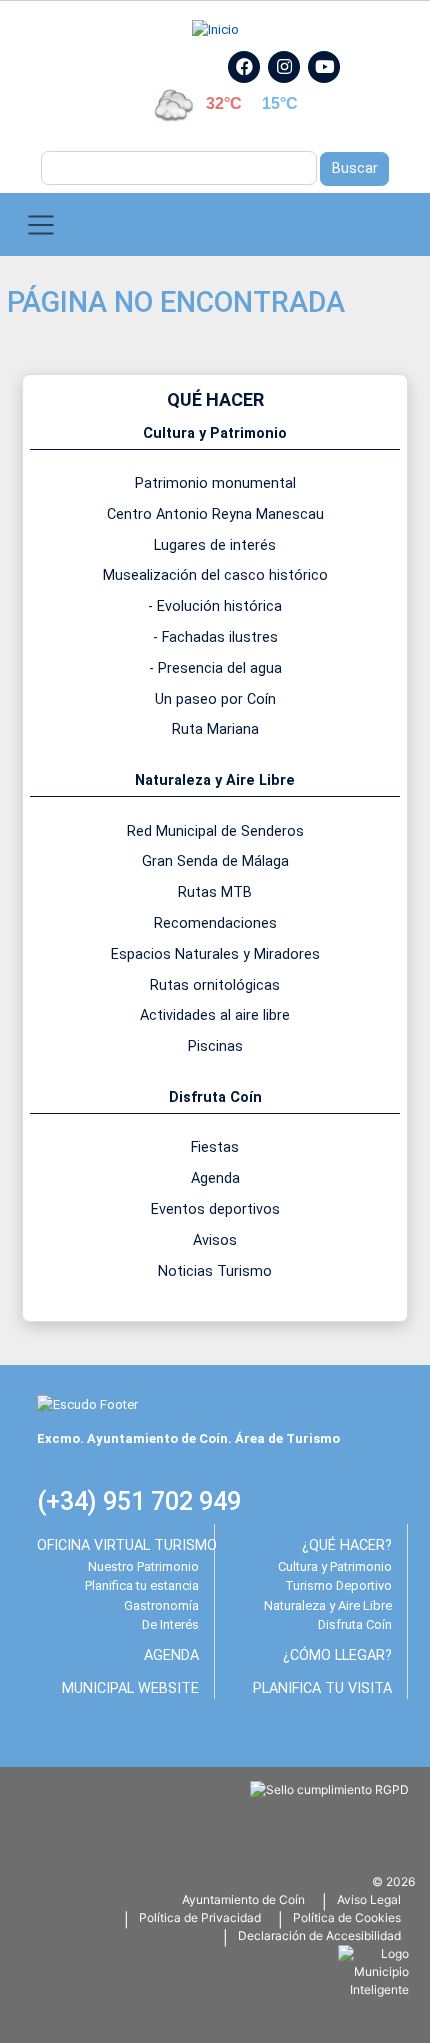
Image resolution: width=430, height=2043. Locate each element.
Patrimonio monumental (215, 483)
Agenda (215, 1178)
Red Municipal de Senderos (215, 831)
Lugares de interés (215, 545)
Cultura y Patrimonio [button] (215, 433)
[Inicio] (215, 30)
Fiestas (215, 1147)
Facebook (254, 88)
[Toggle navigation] (41, 224)
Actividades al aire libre (215, 1015)
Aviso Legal (369, 1899)
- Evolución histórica (215, 606)
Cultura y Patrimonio (335, 1566)
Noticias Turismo (215, 1271)
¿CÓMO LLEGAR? (337, 1655)
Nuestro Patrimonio (143, 1566)
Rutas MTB (215, 892)
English (165, 60)
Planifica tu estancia (142, 1585)
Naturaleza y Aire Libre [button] (215, 780)
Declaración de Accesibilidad (319, 1935)
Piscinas (215, 1046)
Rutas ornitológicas (215, 985)
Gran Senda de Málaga (215, 861)
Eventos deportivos (215, 1209)
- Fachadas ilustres (215, 637)
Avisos (215, 1240)
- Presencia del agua (215, 668)
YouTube (333, 88)
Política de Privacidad (200, 1917)
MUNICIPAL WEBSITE (130, 1688)
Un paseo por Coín (215, 699)
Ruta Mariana (215, 729)
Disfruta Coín (355, 1624)
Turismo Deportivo (338, 1585)
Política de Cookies (347, 1917)
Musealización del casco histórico (215, 575)
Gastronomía (161, 1605)
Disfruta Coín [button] (215, 1097)
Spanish (113, 60)
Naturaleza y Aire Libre (328, 1605)
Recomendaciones (215, 923)
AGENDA (171, 1655)
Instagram (294, 88)
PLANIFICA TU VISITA (322, 1688)
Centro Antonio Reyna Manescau (215, 514)
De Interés (170, 1624)
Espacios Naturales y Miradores (215, 954)
